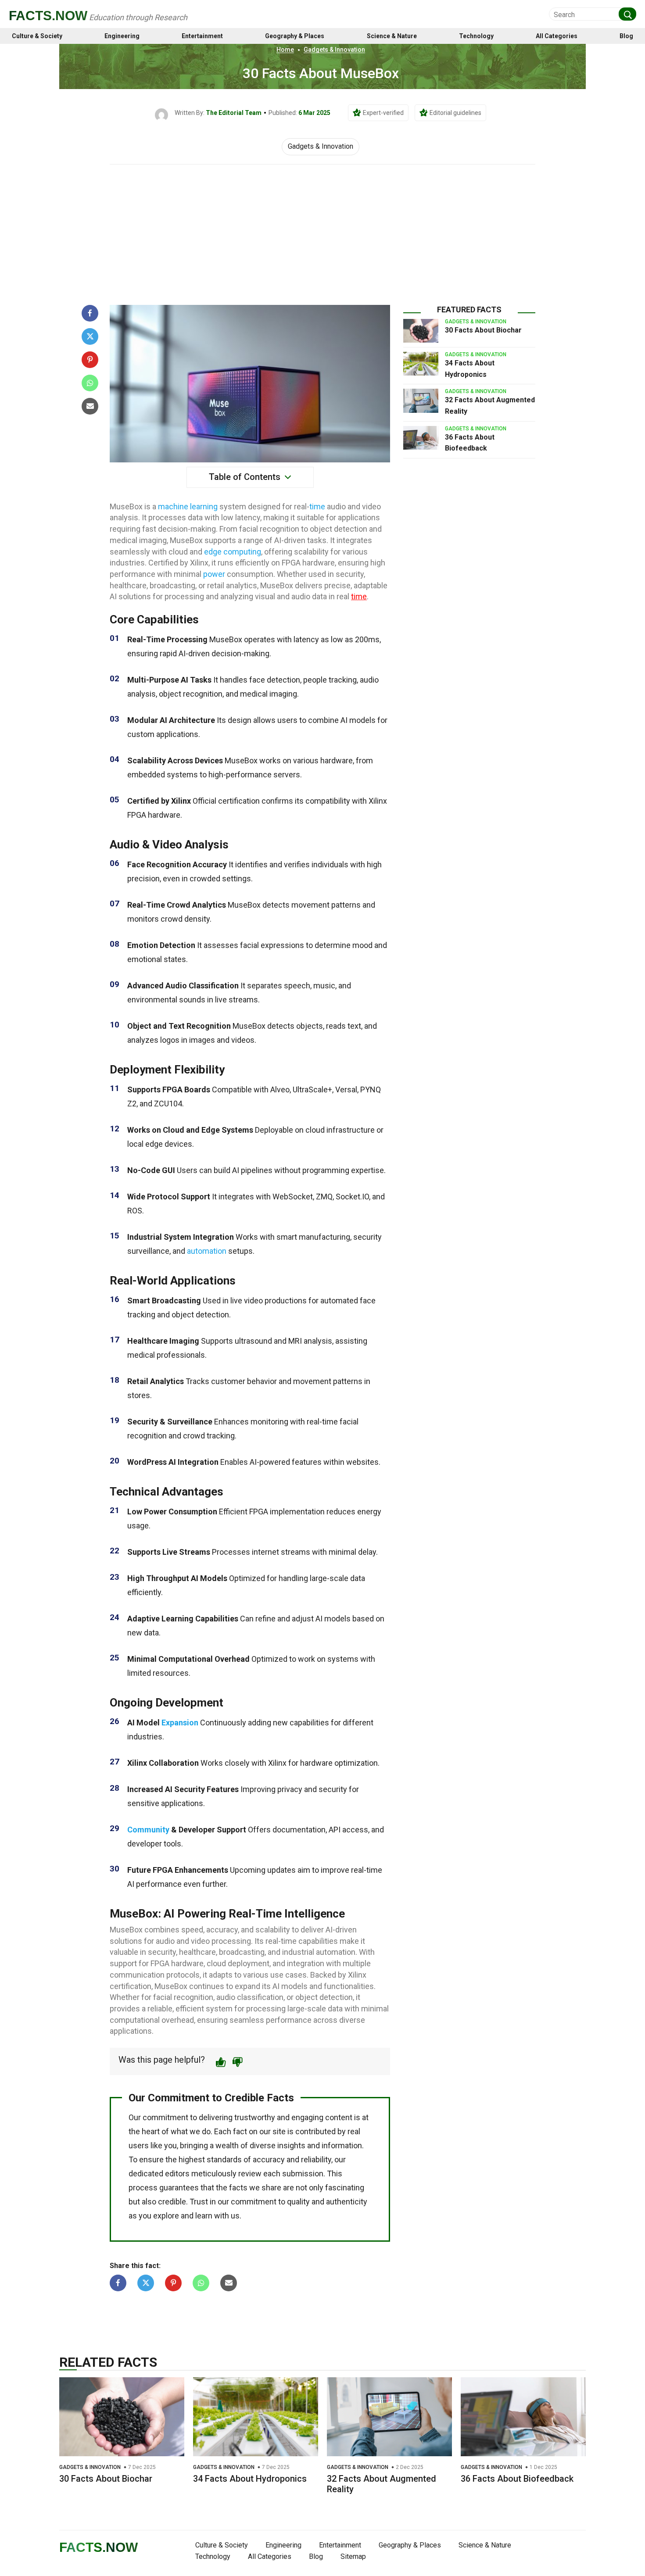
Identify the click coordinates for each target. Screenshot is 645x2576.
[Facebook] (90, 313)
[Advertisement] (322, 230)
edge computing (233, 552)
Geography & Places (295, 36)
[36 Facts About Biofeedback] (421, 438)
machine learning (188, 506)
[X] (90, 336)
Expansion (180, 1723)
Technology (476, 36)
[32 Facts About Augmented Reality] (421, 401)
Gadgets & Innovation (334, 50)
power (214, 574)
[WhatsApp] (90, 383)
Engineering (122, 36)
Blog (626, 36)
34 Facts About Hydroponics (250, 2479)
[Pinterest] (90, 360)
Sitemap (353, 2556)
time (317, 506)
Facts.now (48, 16)
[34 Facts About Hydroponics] (421, 364)
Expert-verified (383, 113)
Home (285, 50)
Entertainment (202, 36)
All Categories (557, 36)
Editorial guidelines (455, 113)
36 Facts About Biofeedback (517, 2479)
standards (224, 2159)
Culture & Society (37, 36)
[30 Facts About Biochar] (421, 331)
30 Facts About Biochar (483, 330)
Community (148, 1830)
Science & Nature (392, 36)
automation (207, 1251)
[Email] (90, 406)
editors (177, 2173)
